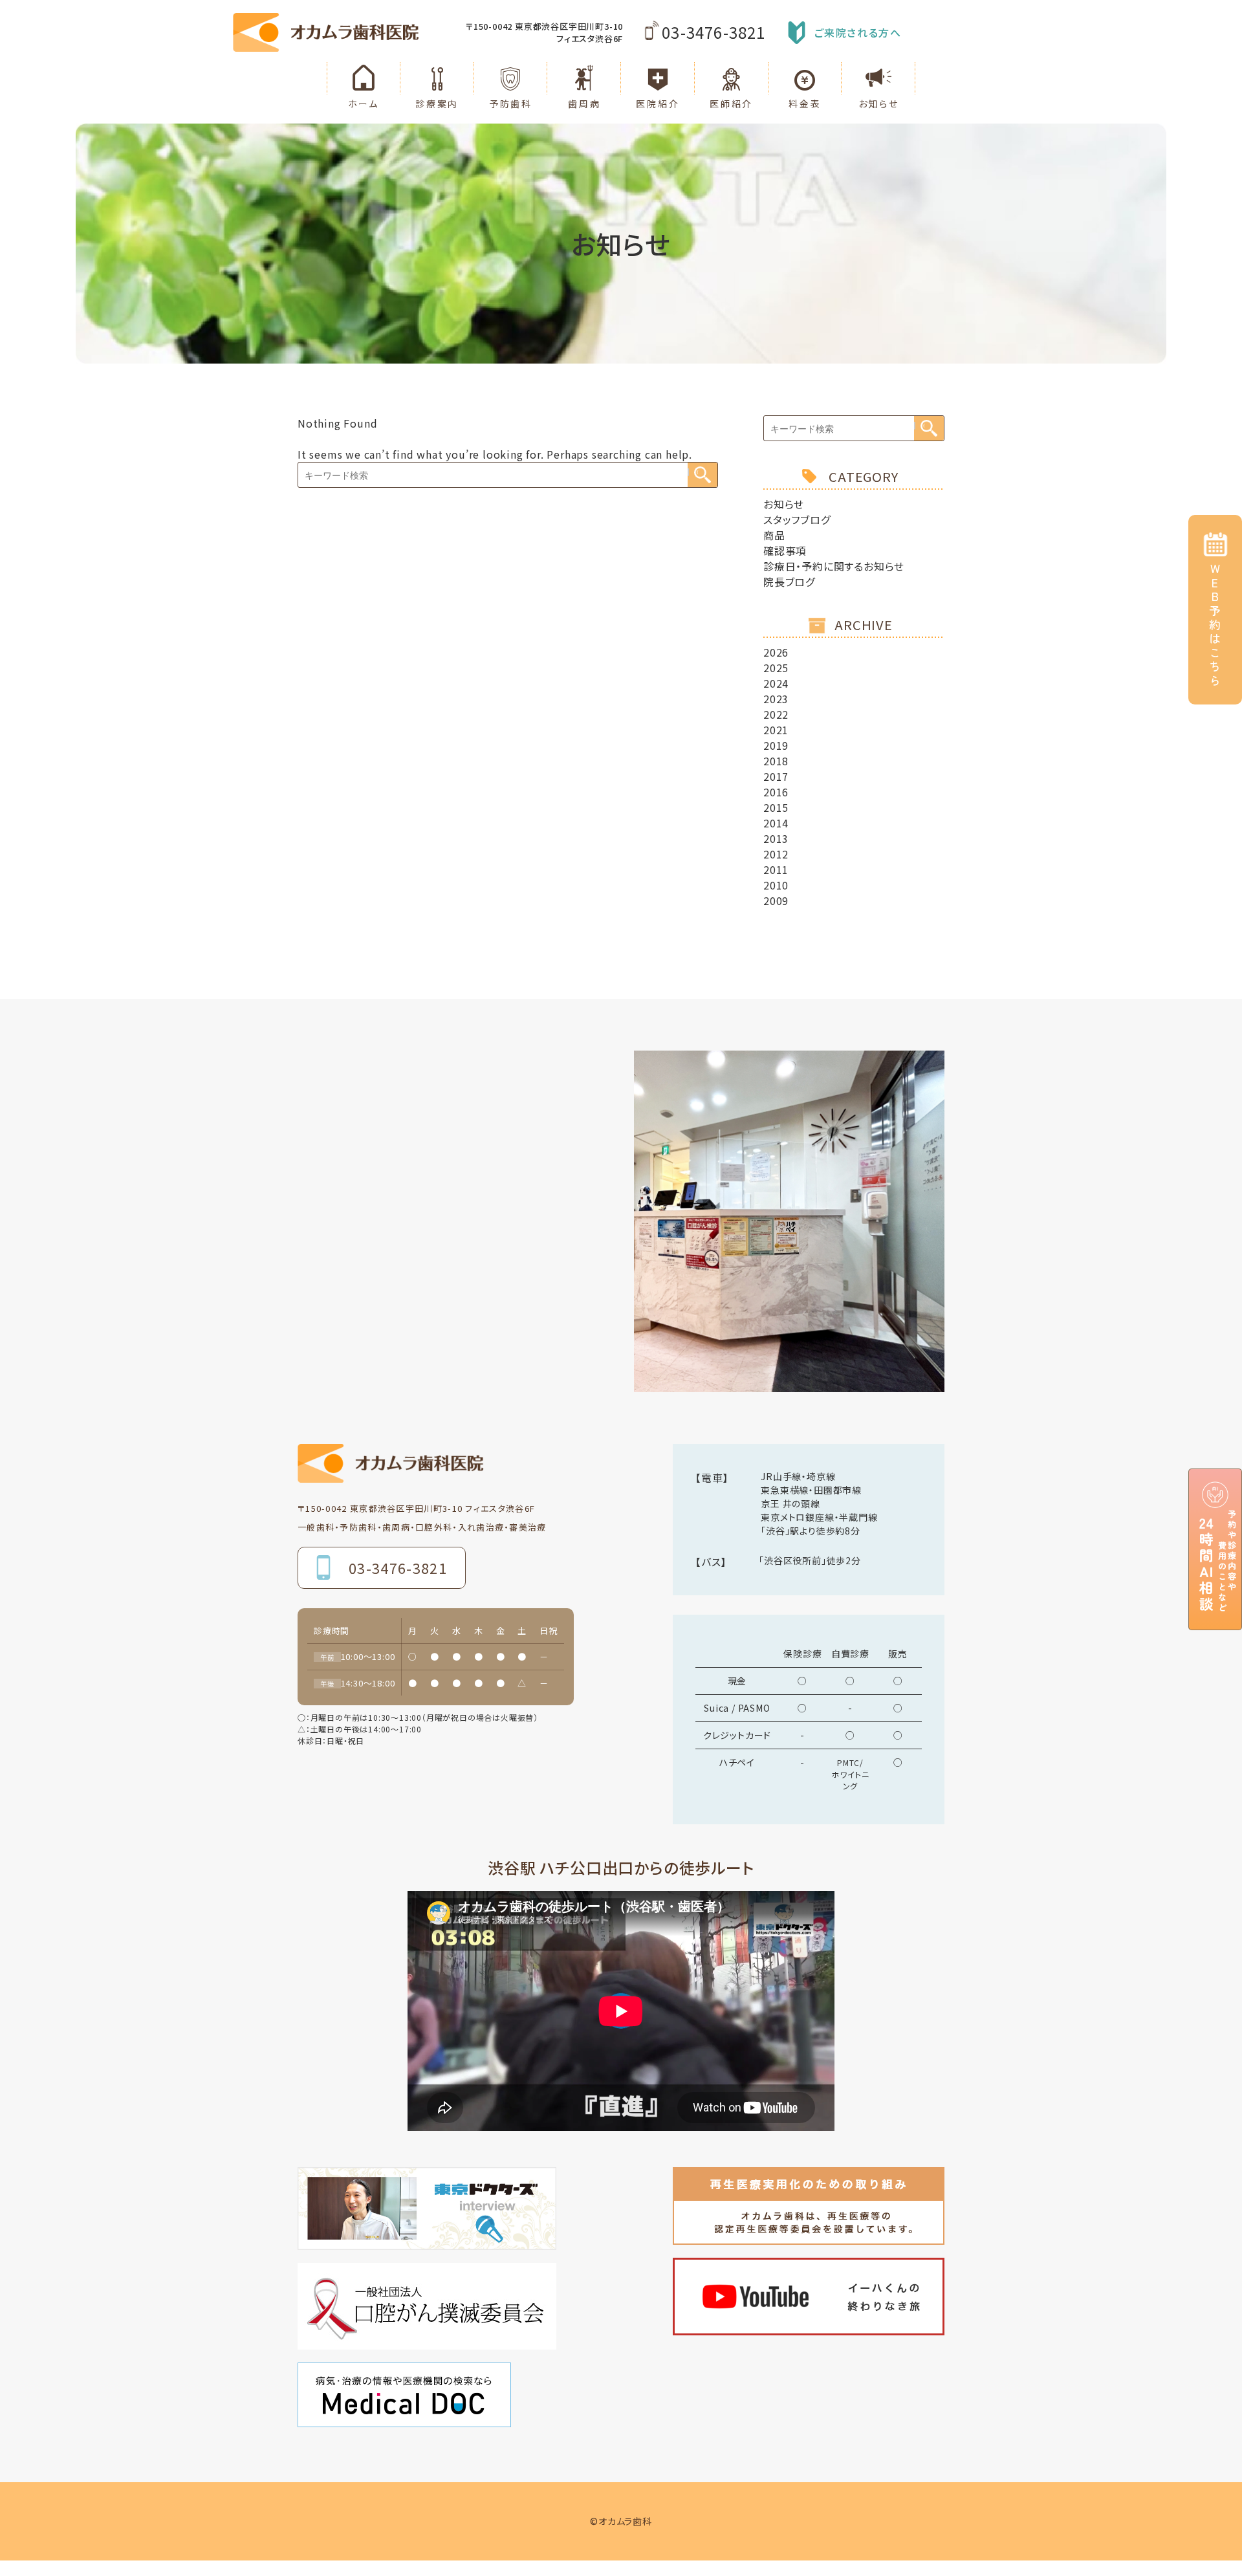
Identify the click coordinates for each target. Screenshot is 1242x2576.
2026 (776, 652)
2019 (776, 745)
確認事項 (785, 551)
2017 (776, 776)
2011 (776, 869)
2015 (776, 807)
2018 (776, 761)
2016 (776, 792)
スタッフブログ (797, 519)
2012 (776, 854)
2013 (776, 838)
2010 (776, 885)
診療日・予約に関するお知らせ (834, 566)
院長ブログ (789, 582)
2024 (776, 683)
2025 (776, 668)
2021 (776, 730)
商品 (774, 535)
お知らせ (784, 504)
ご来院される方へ (858, 32)
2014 (776, 823)
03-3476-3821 (714, 32)
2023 (776, 699)
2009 (776, 901)
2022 (776, 714)
